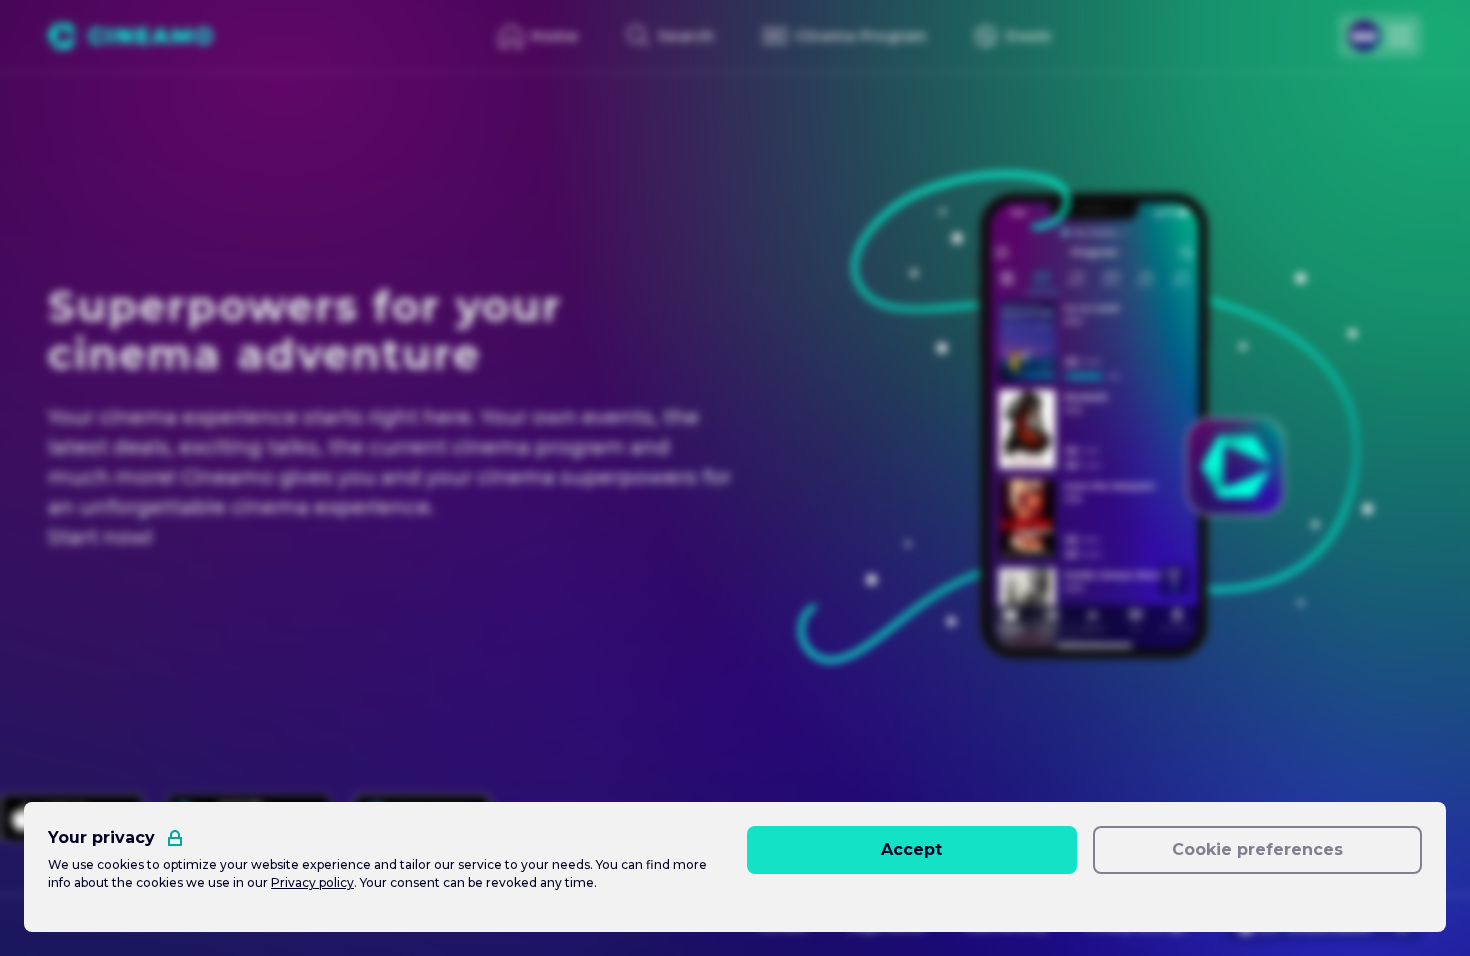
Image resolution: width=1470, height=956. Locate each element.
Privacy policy (312, 882)
